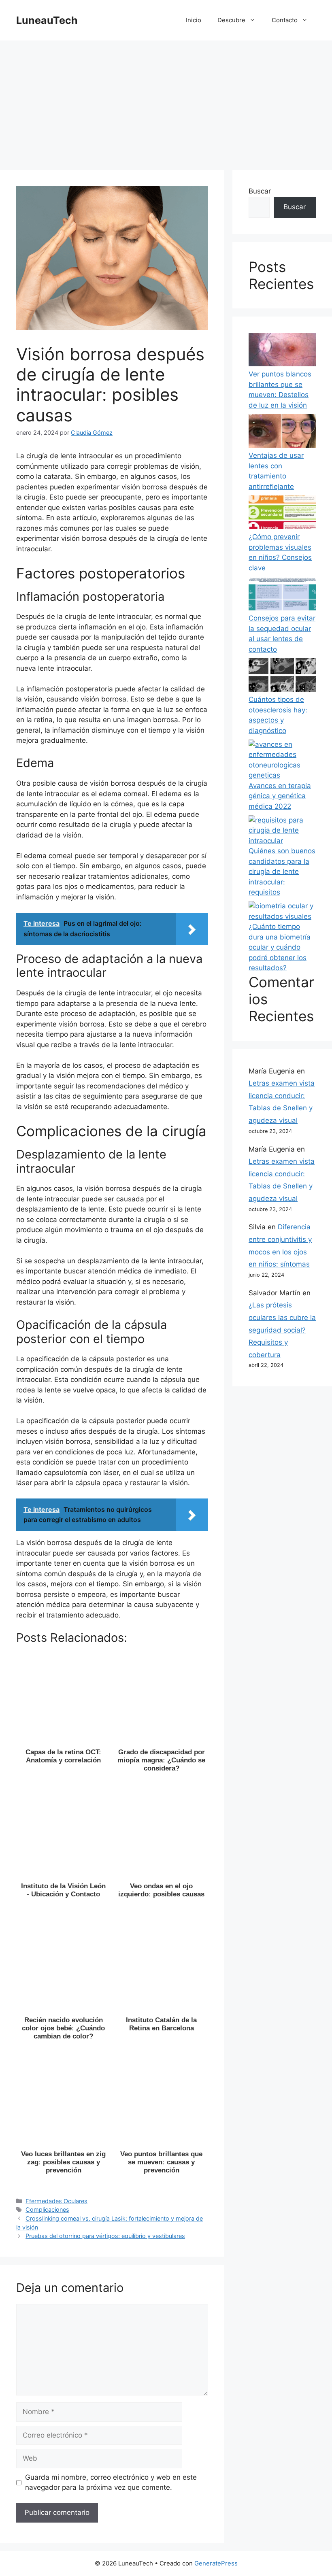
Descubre (231, 20)
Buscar (260, 191)
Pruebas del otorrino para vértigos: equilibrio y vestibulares (105, 2236)
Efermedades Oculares (56, 2201)
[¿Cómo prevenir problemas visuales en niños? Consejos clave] (282, 514)
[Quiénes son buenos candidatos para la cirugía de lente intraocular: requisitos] (282, 831)
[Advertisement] (166, 101)
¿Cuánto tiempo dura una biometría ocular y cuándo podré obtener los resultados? (280, 947)
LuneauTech (47, 20)
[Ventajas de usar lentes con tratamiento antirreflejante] (282, 433)
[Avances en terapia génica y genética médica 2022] (282, 760)
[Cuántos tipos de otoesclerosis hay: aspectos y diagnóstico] (282, 677)
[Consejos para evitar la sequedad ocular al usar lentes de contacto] (282, 595)
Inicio (194, 20)
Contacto (285, 20)
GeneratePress (216, 2563)
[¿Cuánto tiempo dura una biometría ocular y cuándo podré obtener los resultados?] (282, 911)
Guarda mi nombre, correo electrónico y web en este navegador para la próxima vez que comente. (111, 2482)
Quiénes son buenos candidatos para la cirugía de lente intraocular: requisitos (282, 871)
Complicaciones (47, 2209)
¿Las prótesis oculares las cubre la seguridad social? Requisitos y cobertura (282, 1330)
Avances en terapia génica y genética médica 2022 (280, 796)
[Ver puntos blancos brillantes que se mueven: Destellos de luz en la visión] (282, 351)
